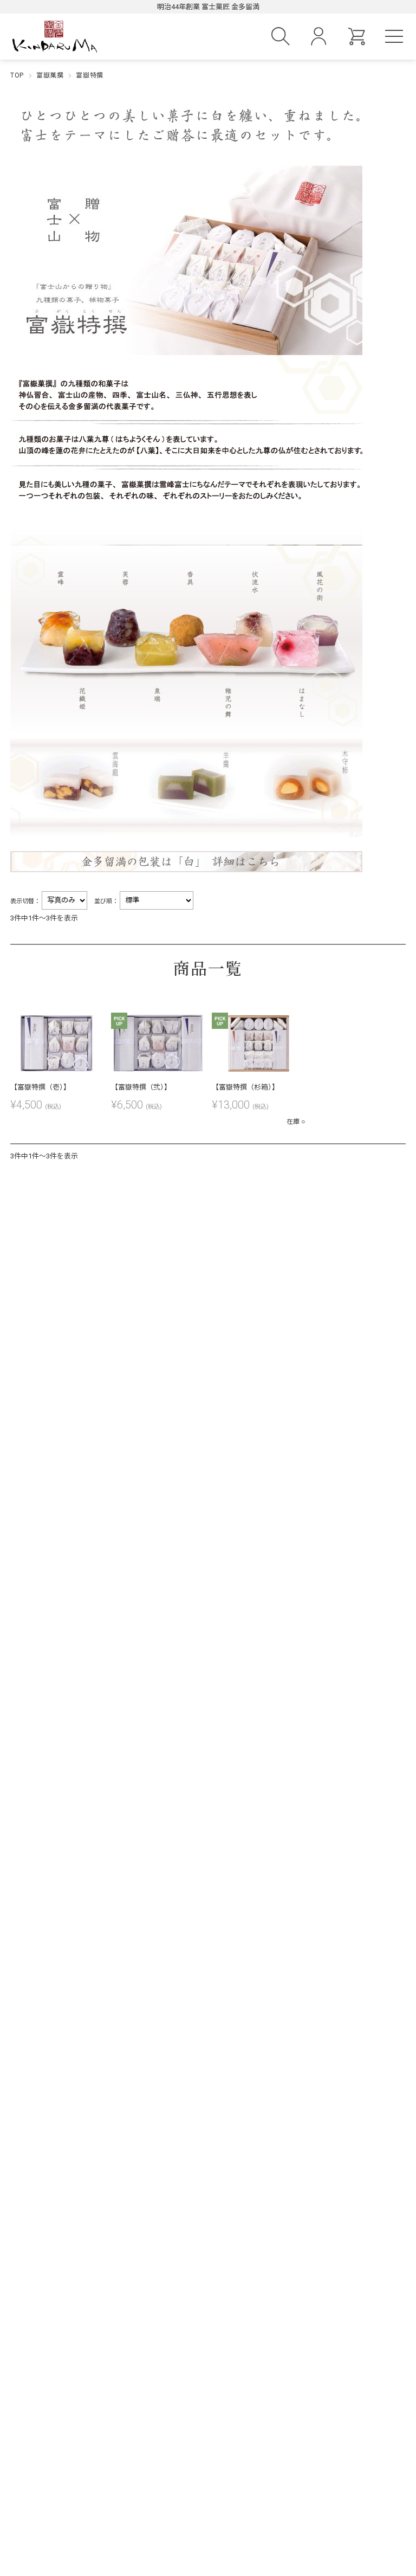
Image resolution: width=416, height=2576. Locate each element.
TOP (17, 75)
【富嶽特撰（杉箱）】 (245, 1087)
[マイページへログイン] (318, 41)
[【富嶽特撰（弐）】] (157, 1043)
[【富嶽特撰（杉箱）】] (258, 1043)
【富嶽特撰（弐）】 (141, 1087)
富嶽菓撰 (50, 75)
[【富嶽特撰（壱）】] (57, 1043)
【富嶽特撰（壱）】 (40, 1087)
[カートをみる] (356, 41)
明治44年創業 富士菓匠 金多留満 (208, 7)
